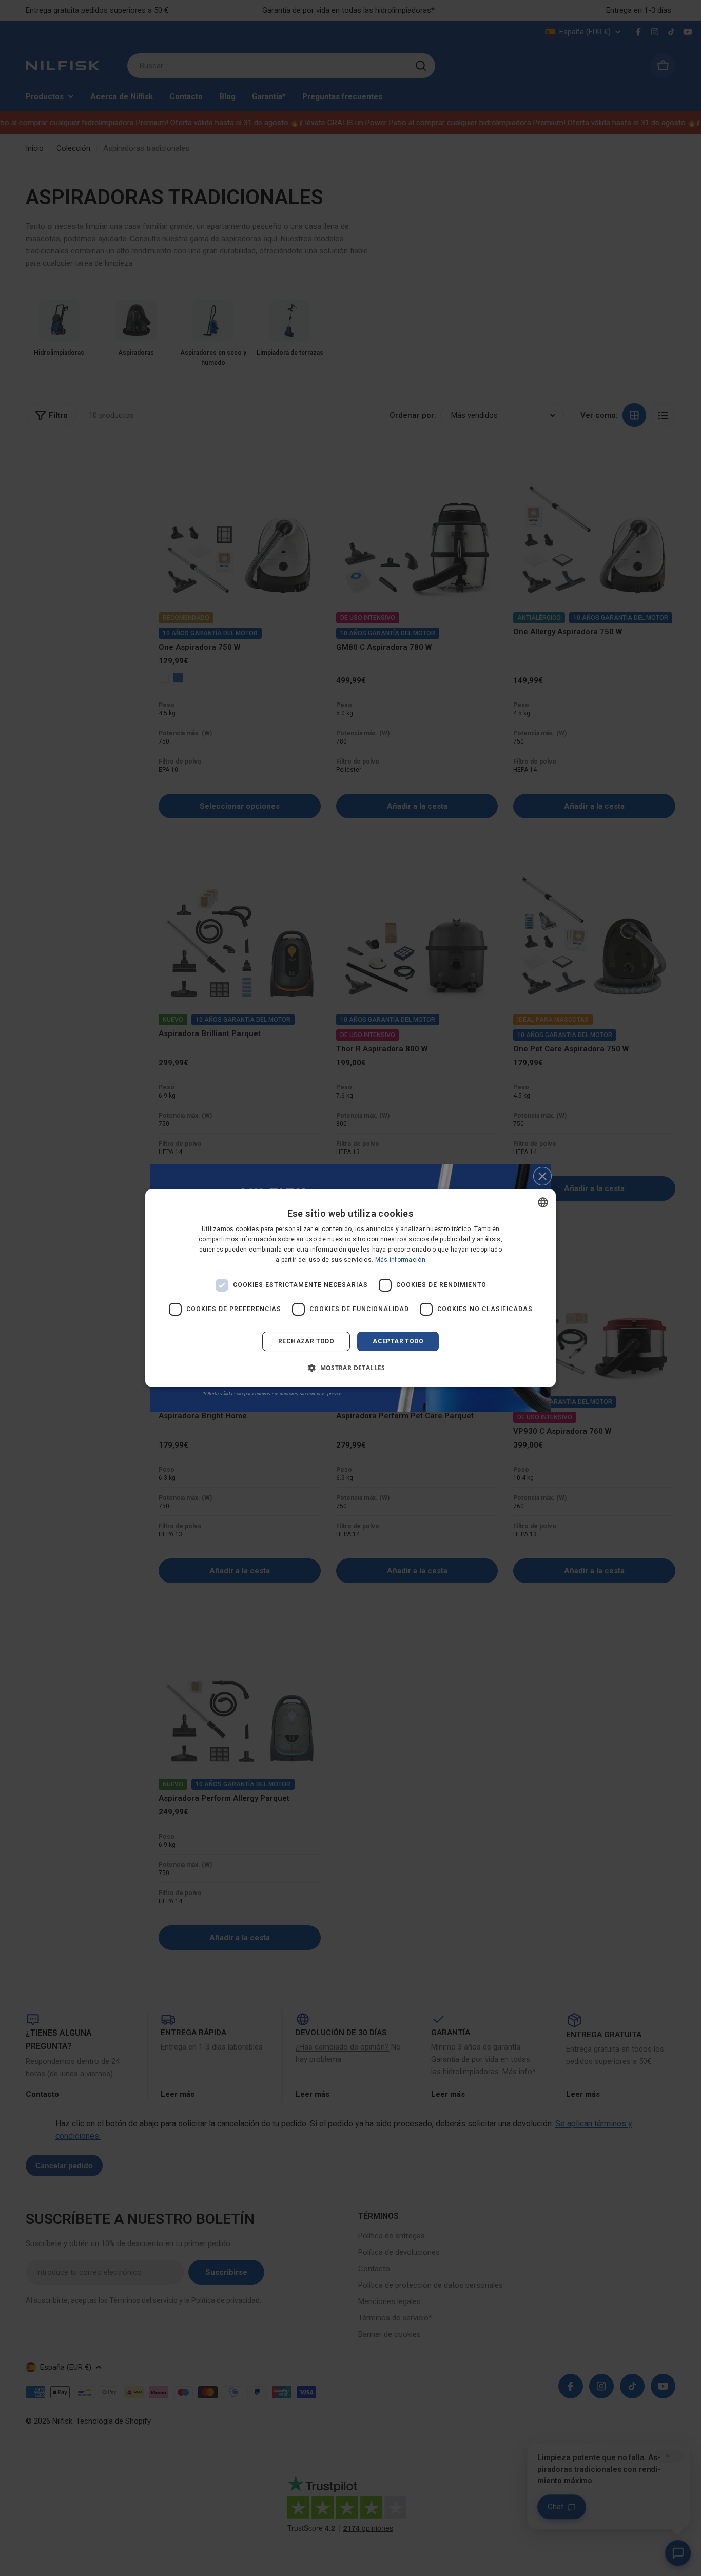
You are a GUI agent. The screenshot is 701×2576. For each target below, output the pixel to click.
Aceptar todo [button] (398, 1341)
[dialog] (350, 1288)
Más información (401, 1260)
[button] (350, 1368)
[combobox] (543, 1202)
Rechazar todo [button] (306, 1341)
